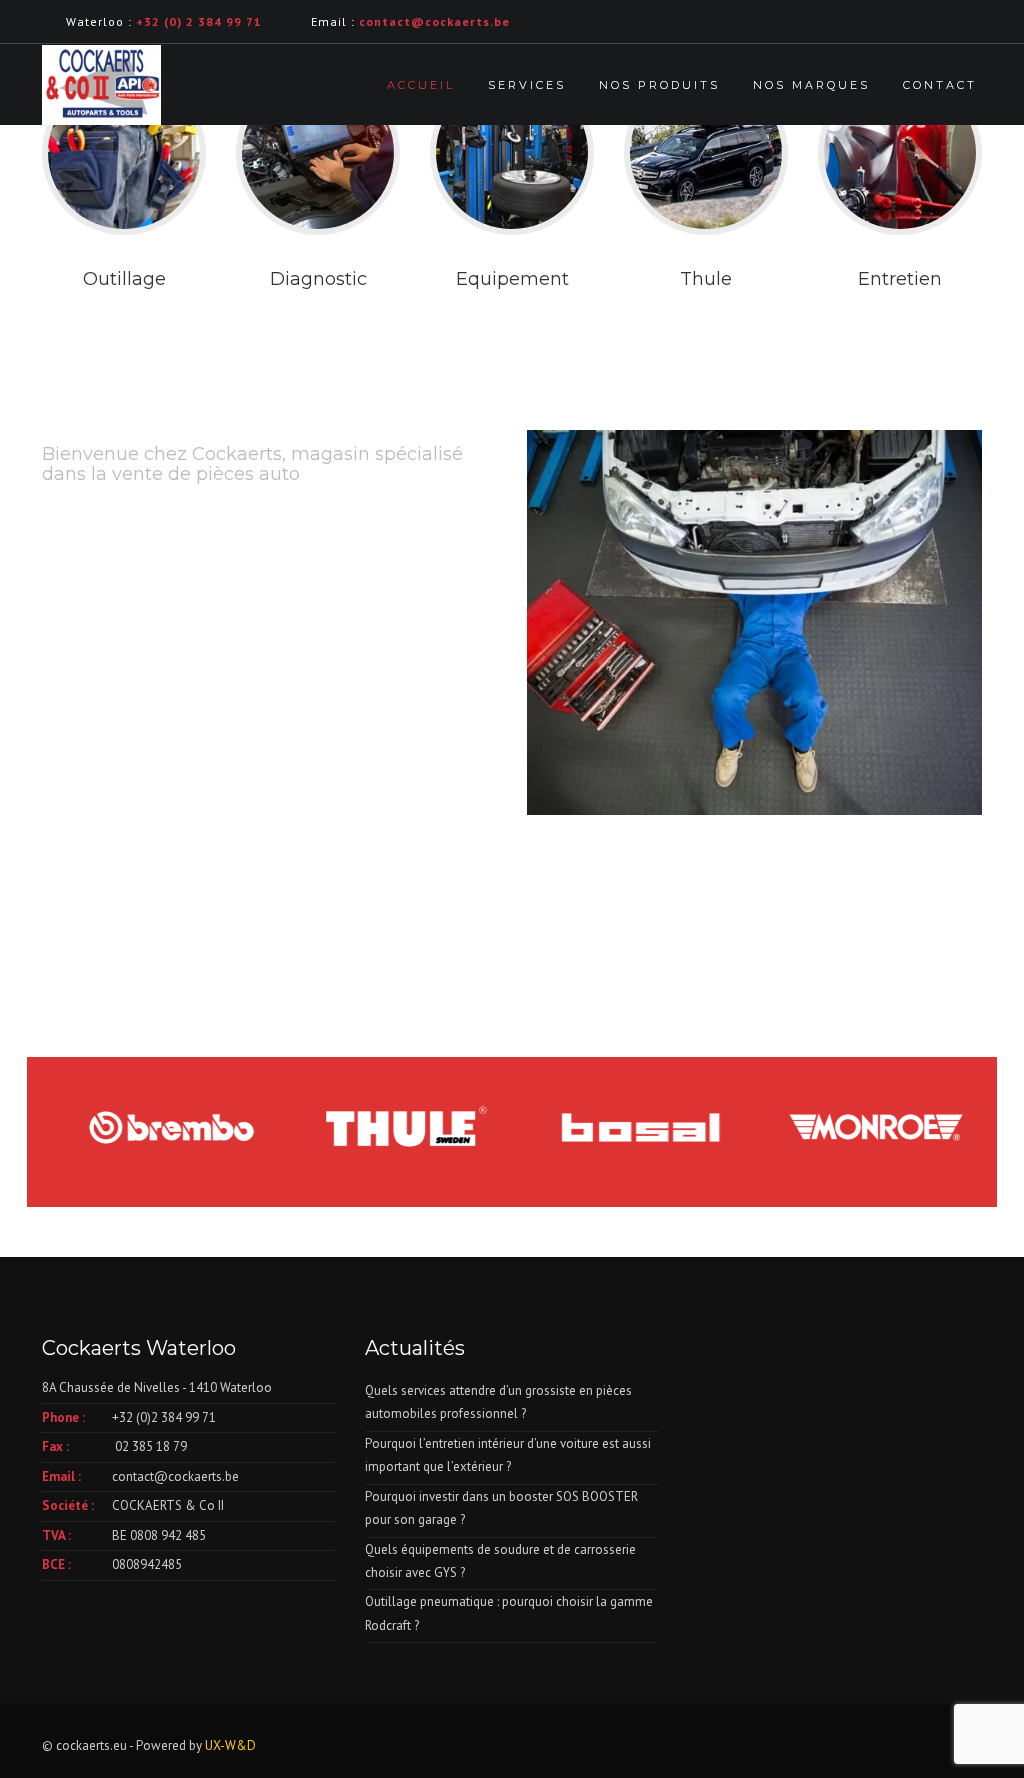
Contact (940, 85)
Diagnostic (318, 279)
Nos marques (811, 85)
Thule (706, 279)
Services (527, 85)
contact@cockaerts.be (175, 1476)
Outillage (124, 279)
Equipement (512, 279)
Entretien (900, 279)
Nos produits (659, 85)
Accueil (421, 85)
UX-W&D (230, 1745)
